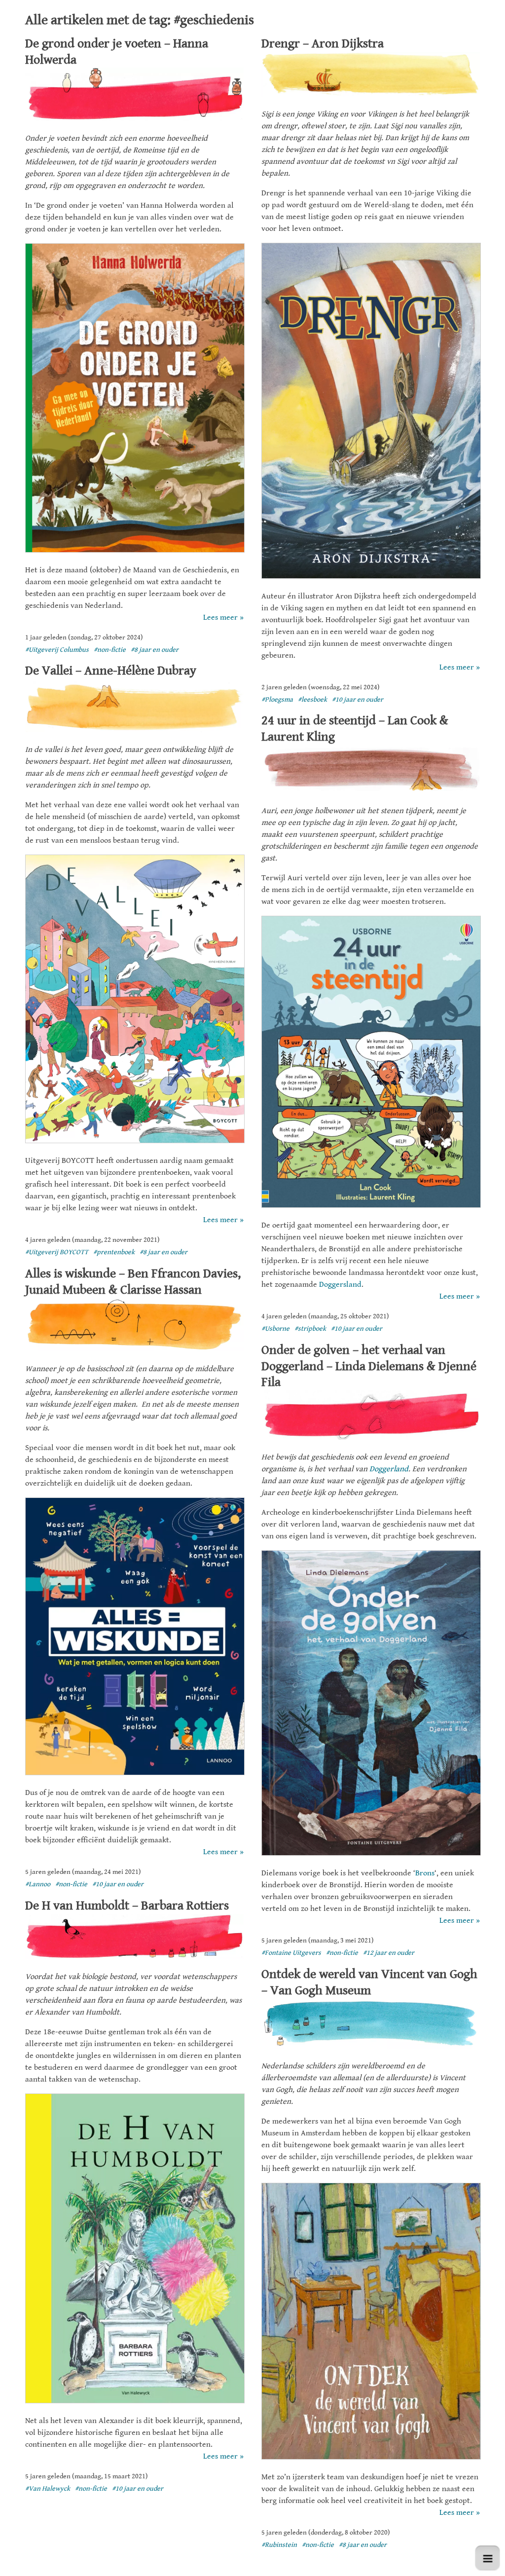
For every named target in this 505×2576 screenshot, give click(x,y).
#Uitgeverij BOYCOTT (57, 1252)
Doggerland (389, 1469)
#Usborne (275, 1329)
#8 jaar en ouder (155, 650)
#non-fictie (110, 650)
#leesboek (312, 700)
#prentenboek (114, 1252)
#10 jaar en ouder (358, 700)
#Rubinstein (279, 2545)
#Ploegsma (277, 700)
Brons (425, 1873)
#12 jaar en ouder (389, 1953)
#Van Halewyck (48, 2489)
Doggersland (340, 1285)
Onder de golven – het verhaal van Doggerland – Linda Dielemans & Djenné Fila (369, 1366)
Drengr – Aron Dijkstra (323, 43)
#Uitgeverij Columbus (57, 650)
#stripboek (310, 1329)
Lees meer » (223, 617)
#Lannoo (38, 1884)
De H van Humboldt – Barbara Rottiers (127, 1905)
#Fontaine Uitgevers (291, 1953)
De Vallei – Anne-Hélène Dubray (111, 671)
